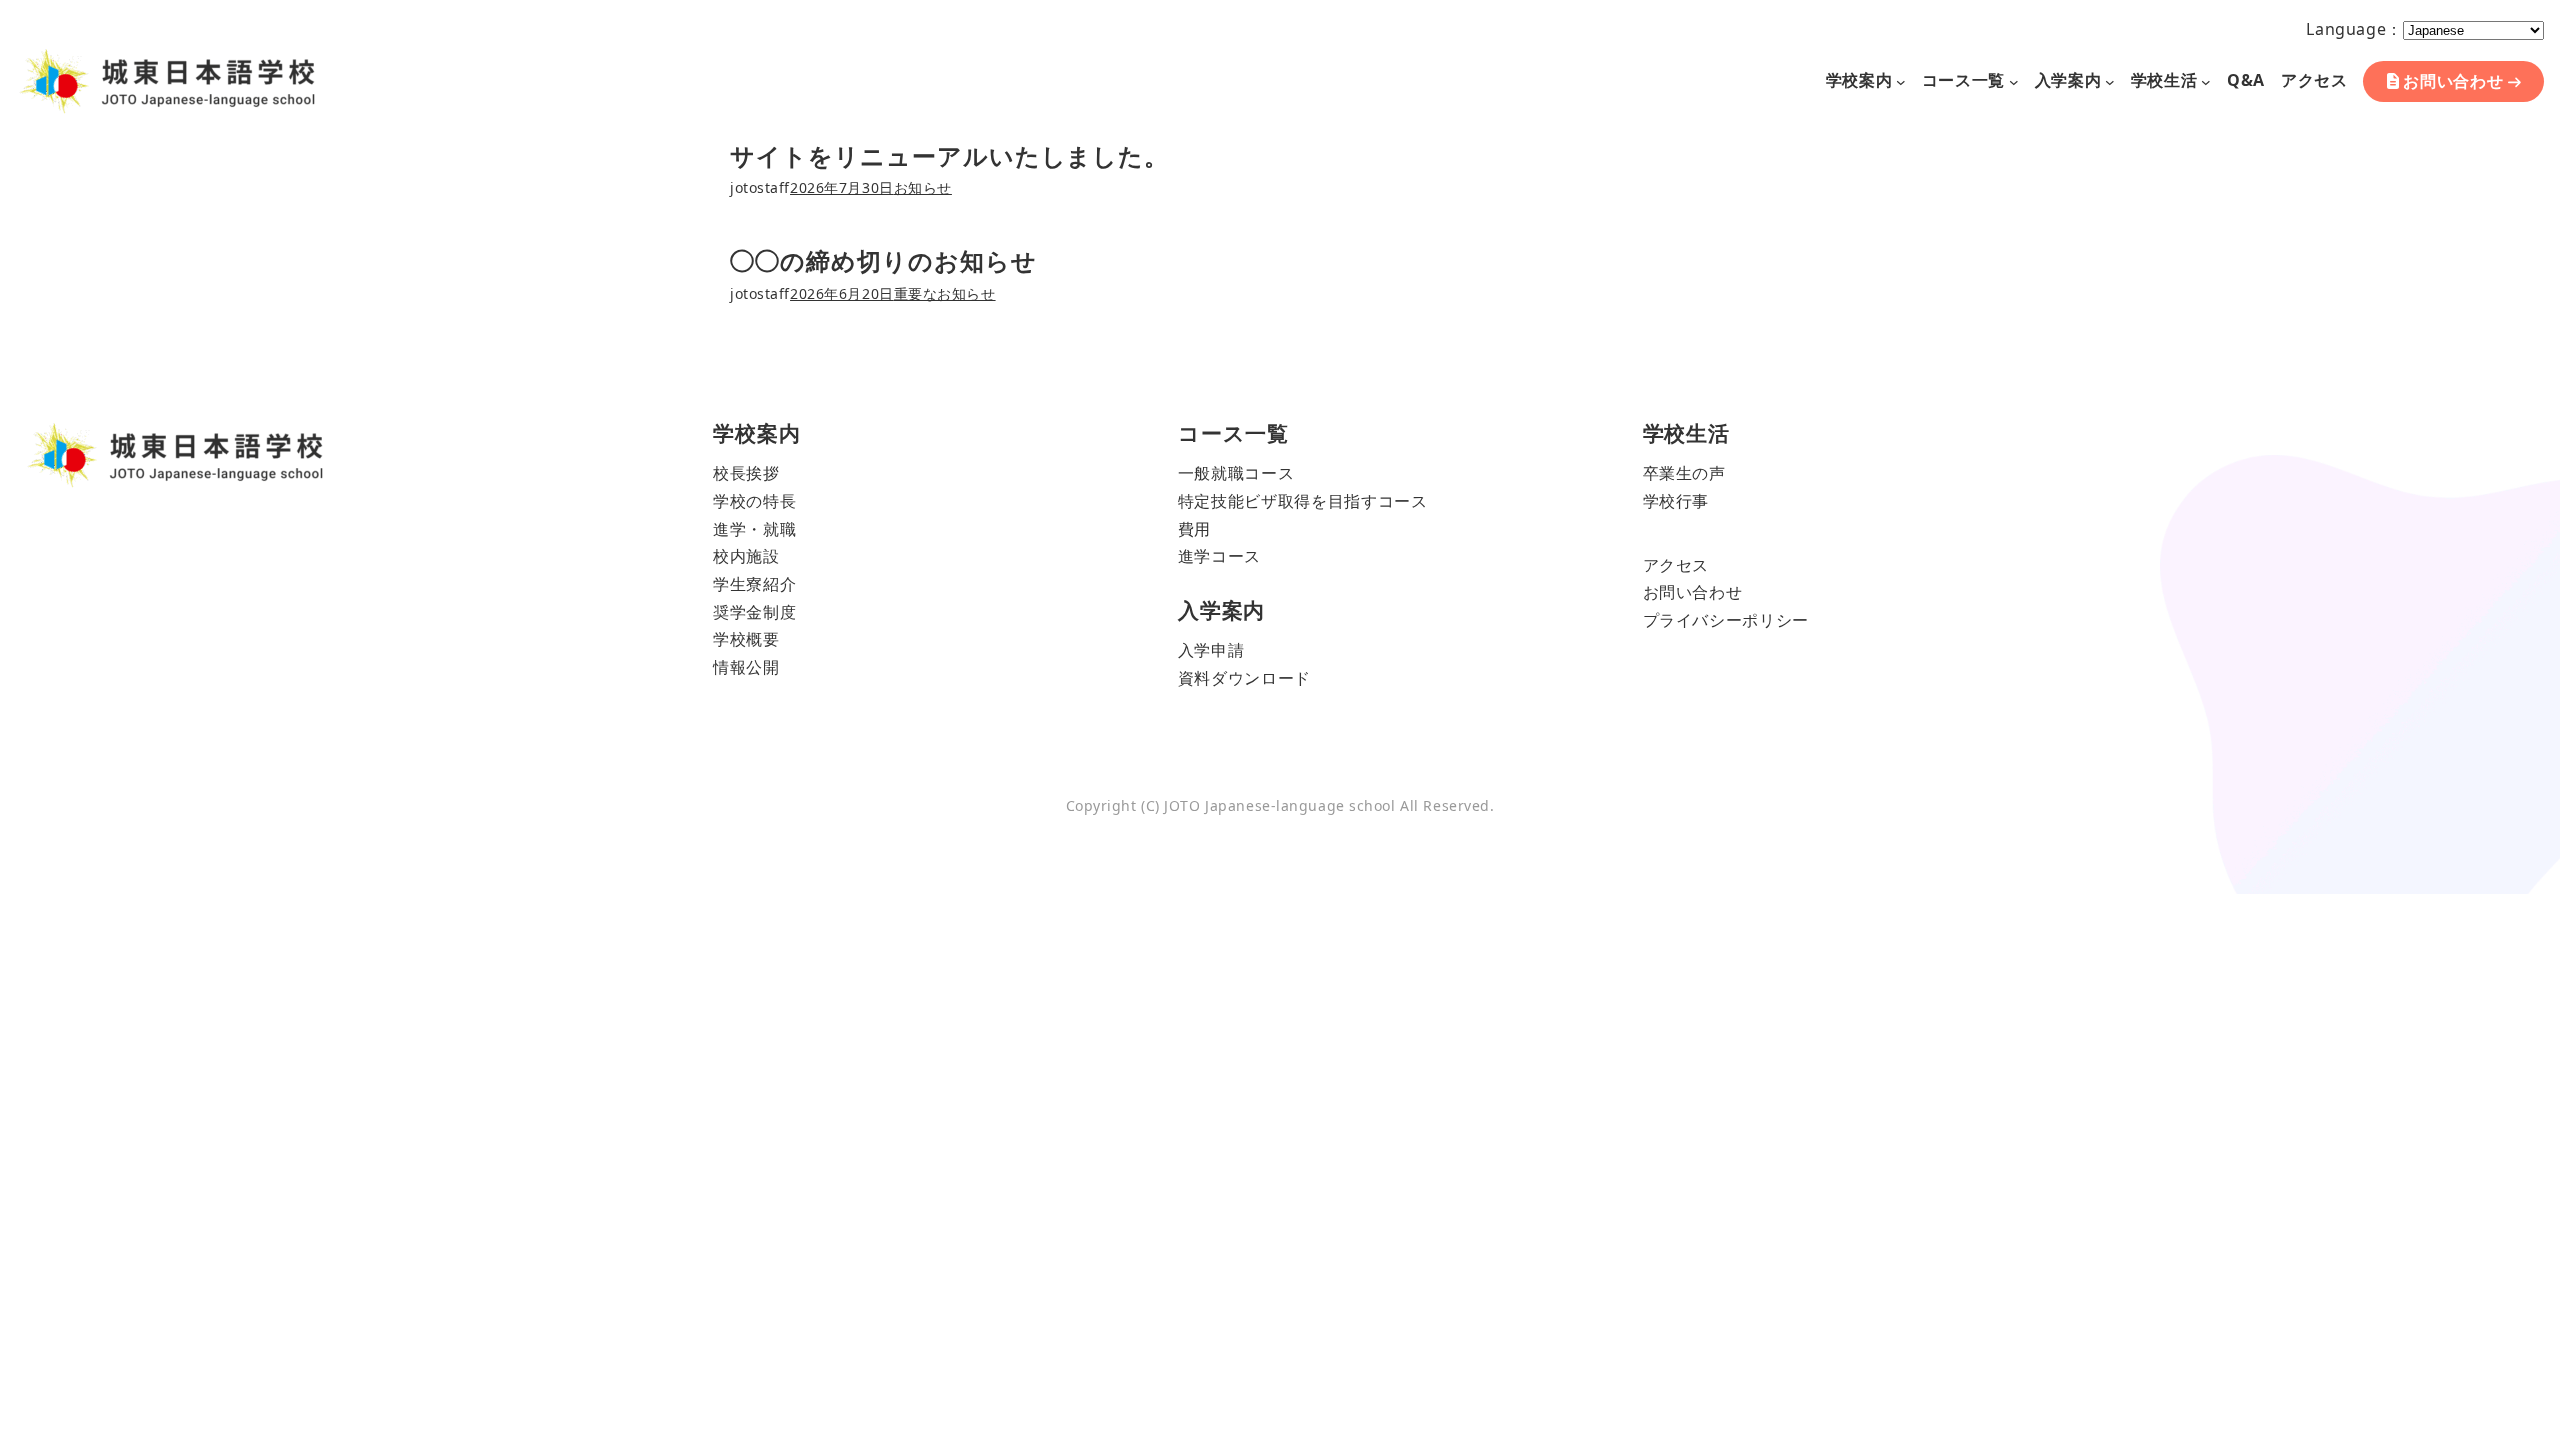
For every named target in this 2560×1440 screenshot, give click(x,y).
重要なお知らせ (945, 293)
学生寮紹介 (754, 584)
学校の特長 (754, 501)
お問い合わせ (2453, 81)
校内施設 (746, 556)
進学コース (1219, 556)
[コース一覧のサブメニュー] (2014, 81)
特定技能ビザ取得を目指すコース (1303, 501)
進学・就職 (754, 529)
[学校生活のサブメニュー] (2206, 81)
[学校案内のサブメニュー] (1901, 81)
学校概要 (746, 639)
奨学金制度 (754, 612)
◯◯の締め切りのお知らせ (883, 260)
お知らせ (923, 187)
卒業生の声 (1684, 473)
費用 (1194, 529)
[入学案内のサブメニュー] (2110, 81)
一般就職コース (1236, 473)
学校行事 (1676, 501)
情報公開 (746, 667)
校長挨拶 (746, 473)
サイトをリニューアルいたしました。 (949, 155)
